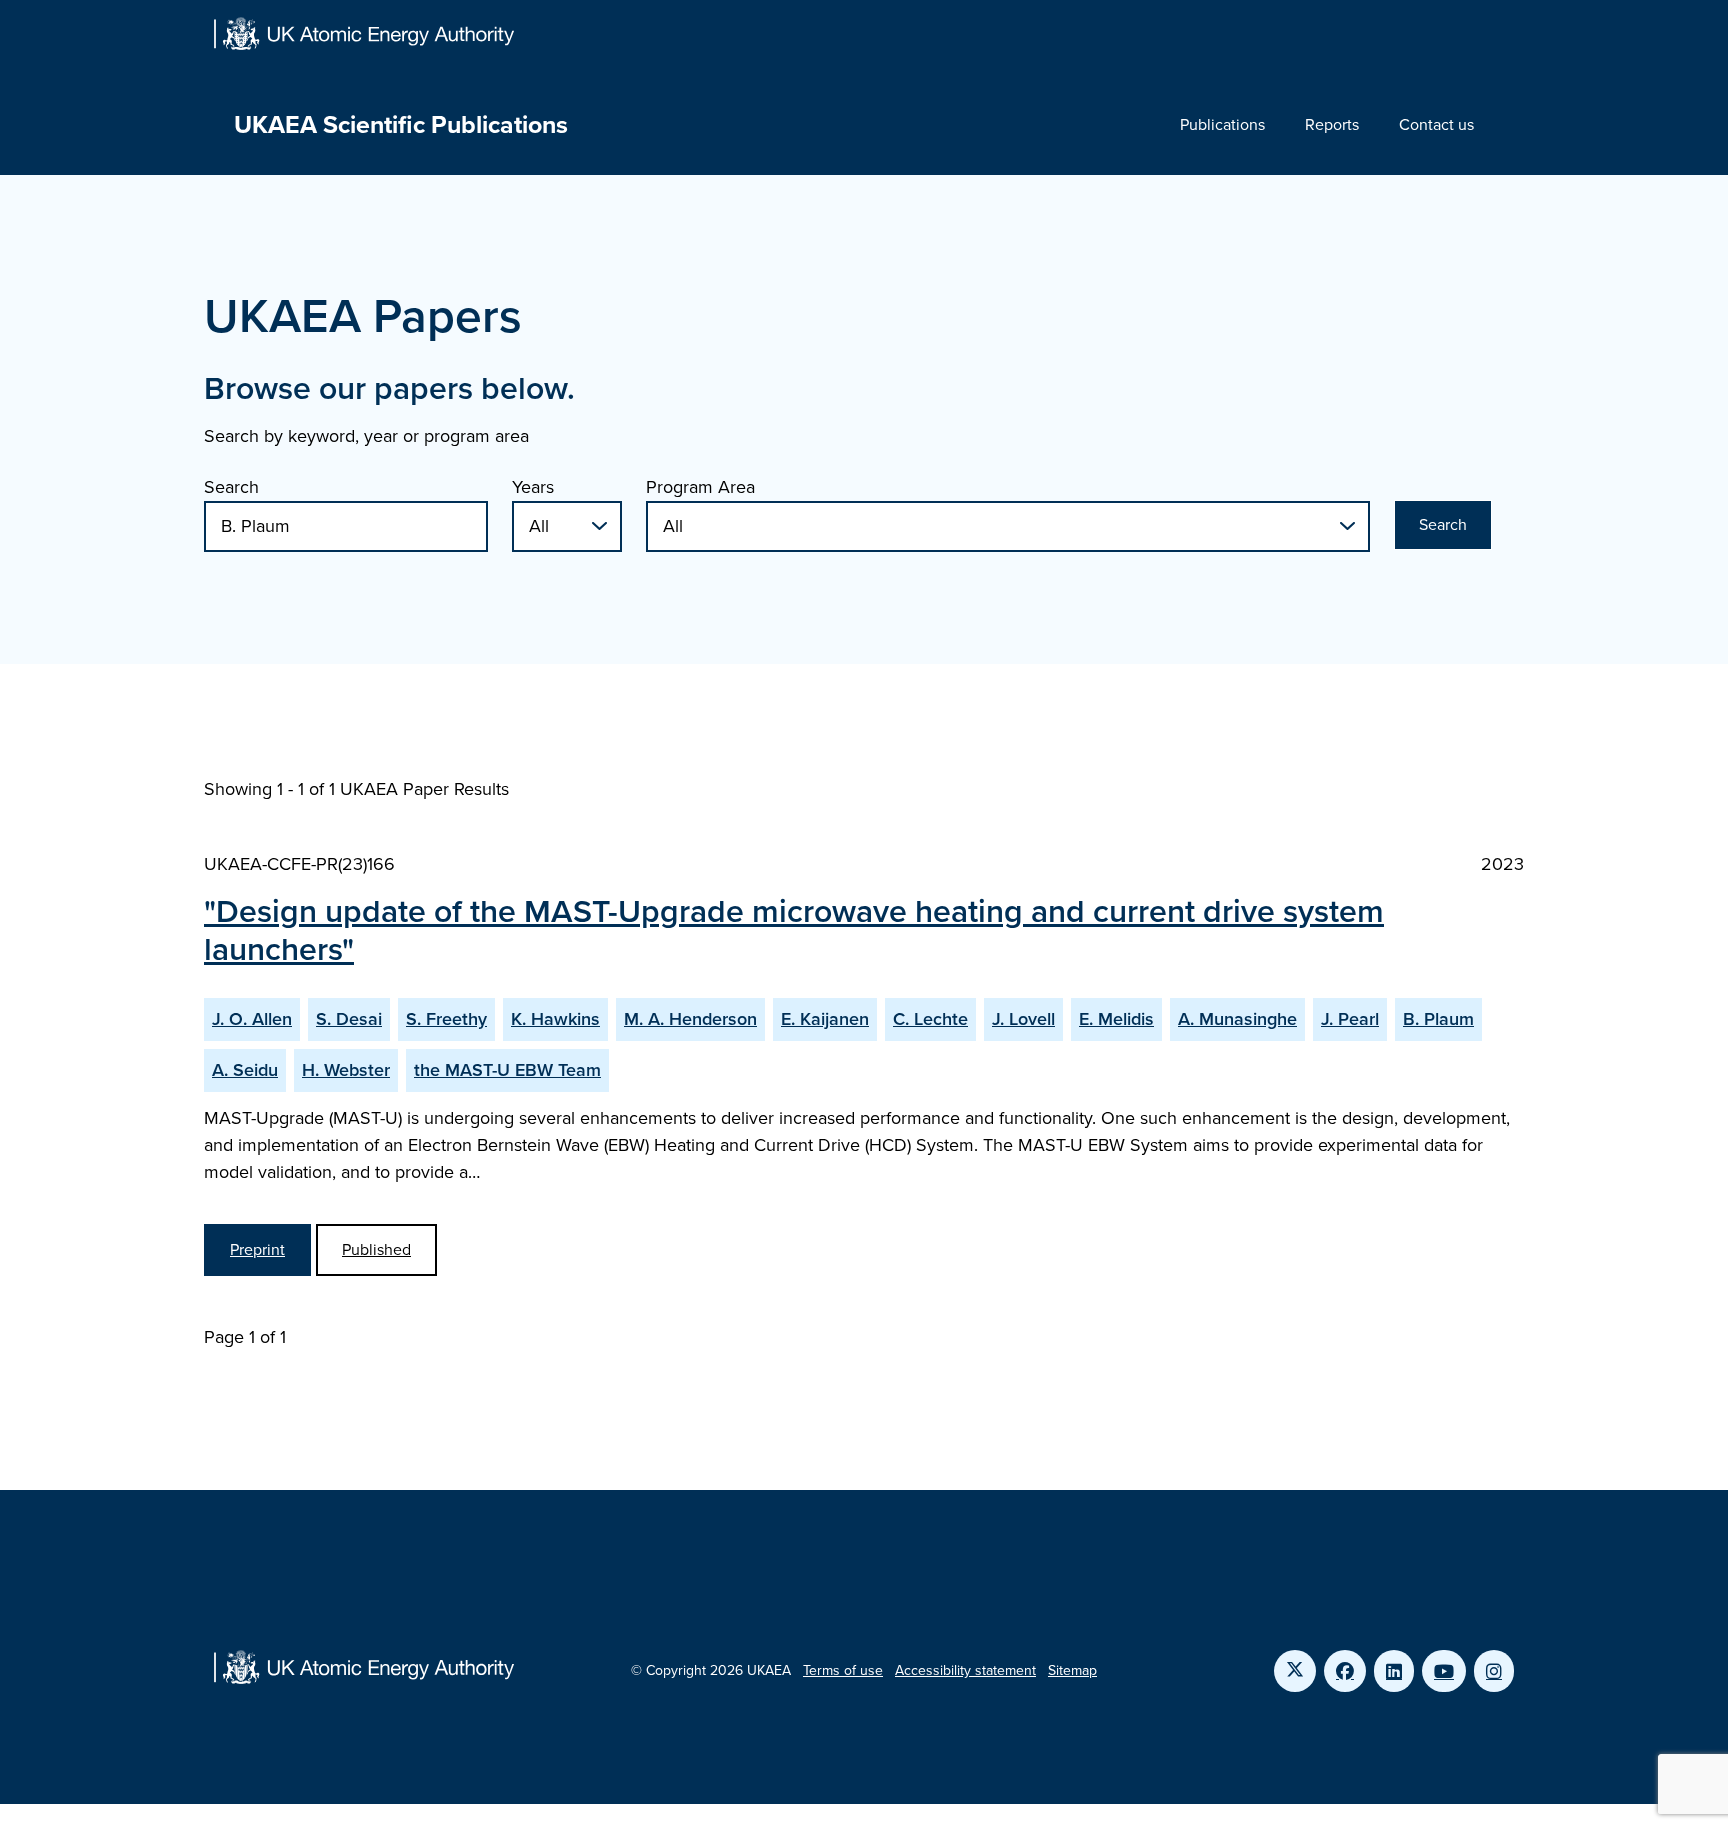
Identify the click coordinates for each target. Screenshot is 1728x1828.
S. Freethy (446, 1019)
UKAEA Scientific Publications (401, 124)
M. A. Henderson (690, 1019)
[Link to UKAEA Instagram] (1494, 1671)
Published (376, 1249)
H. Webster (346, 1070)
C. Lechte (930, 1019)
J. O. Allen (252, 1019)
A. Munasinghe (1237, 1019)
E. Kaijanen (825, 1019)
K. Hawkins (555, 1019)
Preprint (257, 1249)
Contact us (1436, 124)
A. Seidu (245, 1070)
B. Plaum (1438, 1019)
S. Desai (349, 1019)
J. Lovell (1023, 1019)
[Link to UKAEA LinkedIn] (1394, 1671)
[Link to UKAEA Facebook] (1345, 1671)
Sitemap (1072, 1670)
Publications (1222, 124)
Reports (1332, 124)
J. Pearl (1350, 1019)
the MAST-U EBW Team (507, 1070)
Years (533, 487)
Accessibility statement (965, 1670)
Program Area (700, 487)
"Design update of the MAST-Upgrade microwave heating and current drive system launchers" (794, 930)
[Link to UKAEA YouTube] (1444, 1671)
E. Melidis (1116, 1019)
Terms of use (843, 1670)
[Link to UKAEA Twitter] (1295, 1671)
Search (231, 487)
